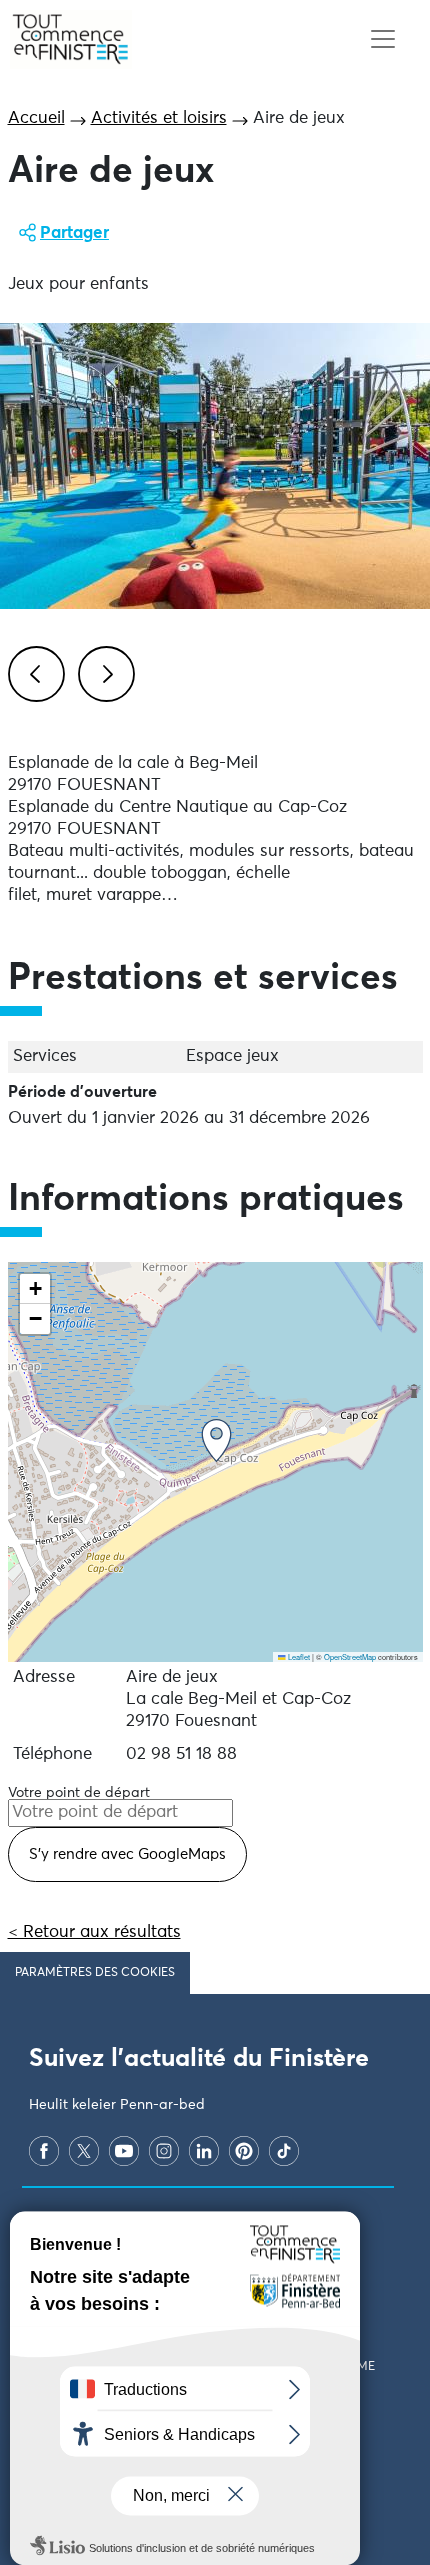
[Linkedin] (204, 2151)
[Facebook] (44, 2151)
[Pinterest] (244, 2151)
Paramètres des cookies (95, 1973)
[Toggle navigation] (382, 39)
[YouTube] (124, 2151)
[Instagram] (164, 2151)
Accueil (36, 118)
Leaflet (298, 1656)
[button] (216, 1440)
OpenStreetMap (350, 1656)
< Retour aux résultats (94, 1932)
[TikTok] (284, 2151)
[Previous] (33, 671)
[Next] (103, 671)
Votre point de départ (79, 1793)
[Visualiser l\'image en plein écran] (215, 466)
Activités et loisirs (159, 118)
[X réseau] (84, 2151)
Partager (74, 233)
